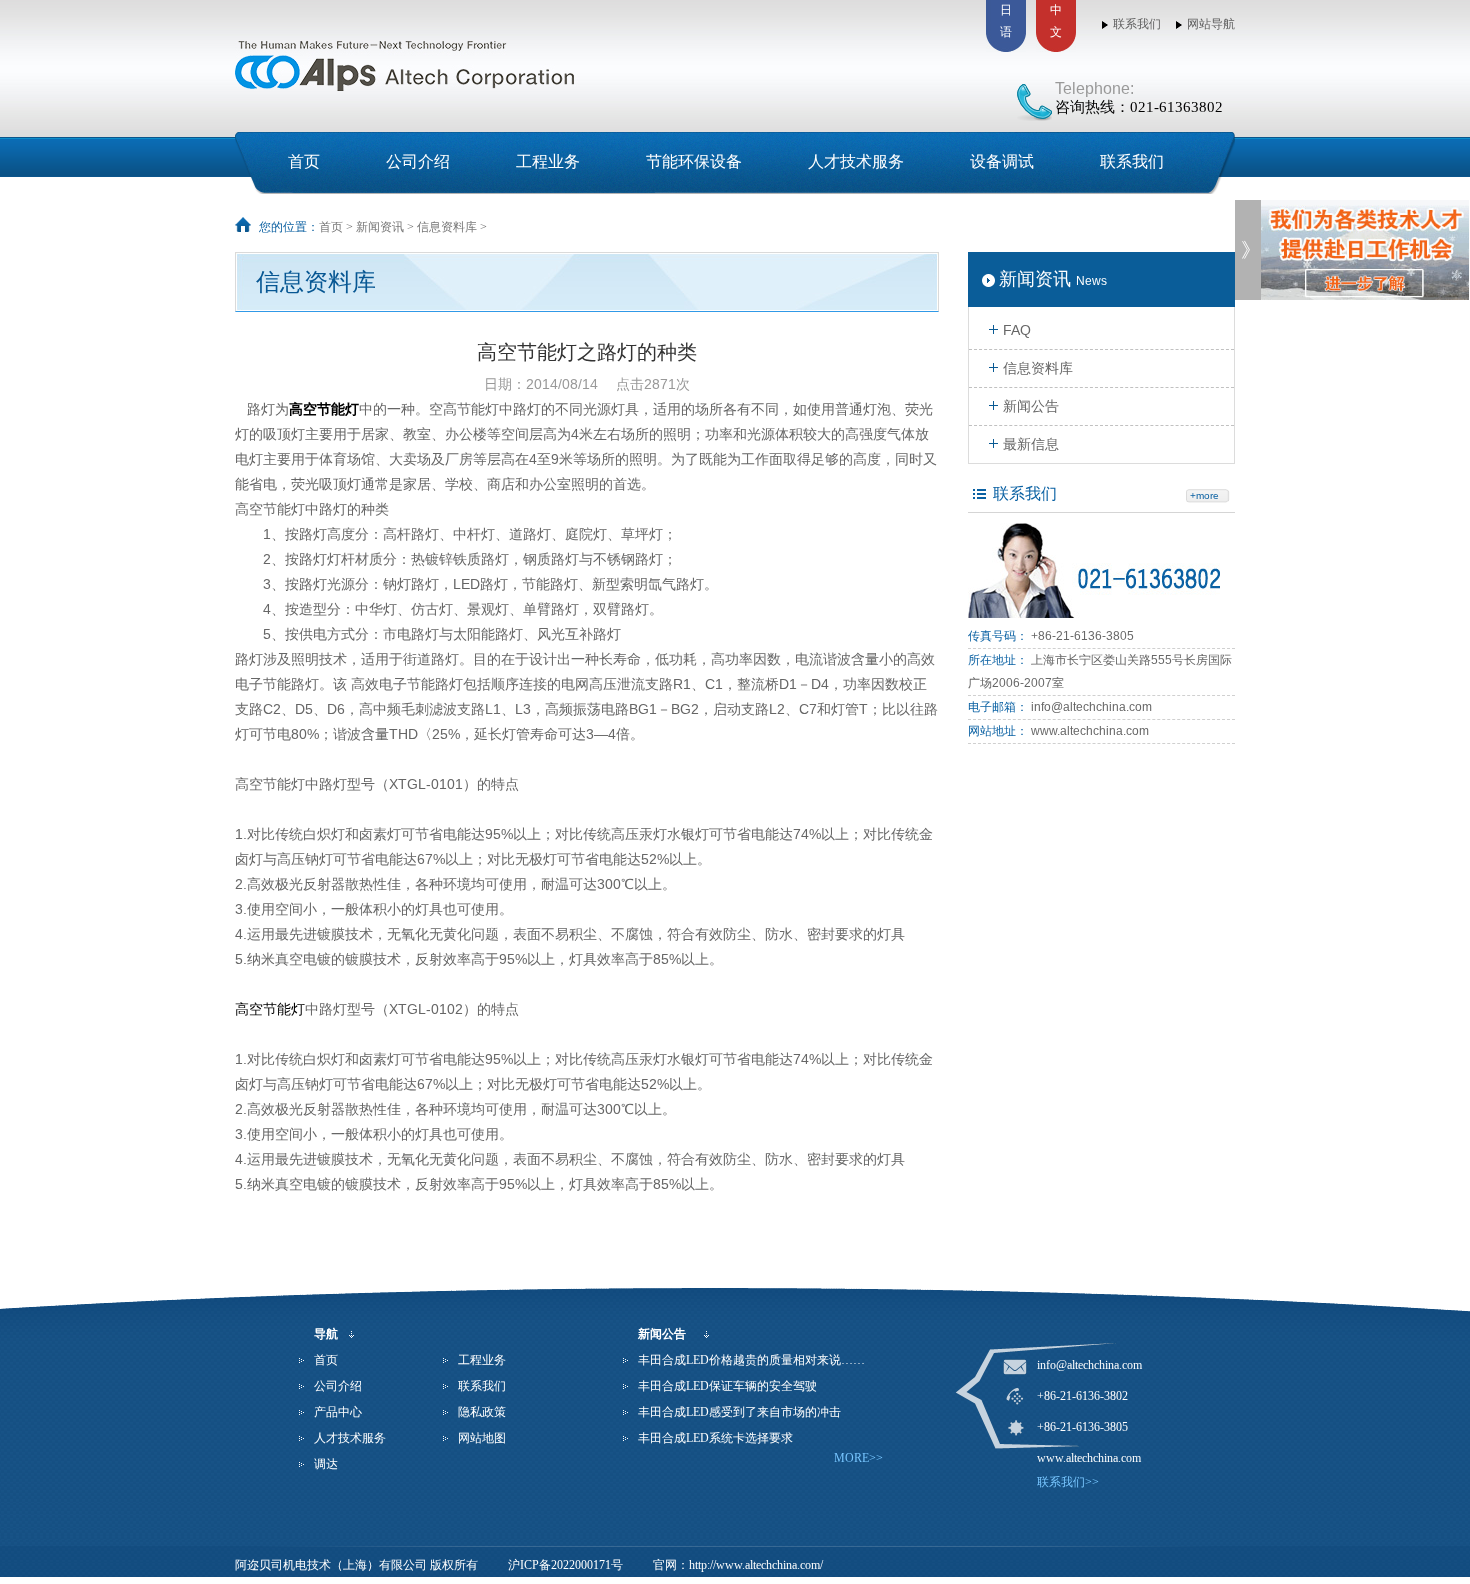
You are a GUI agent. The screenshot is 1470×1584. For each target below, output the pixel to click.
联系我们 (1137, 24)
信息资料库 (447, 227)
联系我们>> (1068, 1482)
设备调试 (1002, 161)
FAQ (1017, 330)
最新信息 (1031, 444)
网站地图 (482, 1438)
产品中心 (338, 1412)
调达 (326, 1464)
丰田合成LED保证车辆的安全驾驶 (727, 1386)
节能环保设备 (694, 161)
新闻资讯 (380, 227)
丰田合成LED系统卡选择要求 (715, 1438)
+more (1204, 495)
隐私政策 (482, 1412)
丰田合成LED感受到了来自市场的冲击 (739, 1412)
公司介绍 (418, 161)
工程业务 (548, 161)
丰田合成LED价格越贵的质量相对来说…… (751, 1360)
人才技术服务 (856, 161)
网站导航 (1211, 24)
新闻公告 (1031, 406)
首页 (304, 161)
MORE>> (858, 1458)
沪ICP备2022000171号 (565, 1565)
